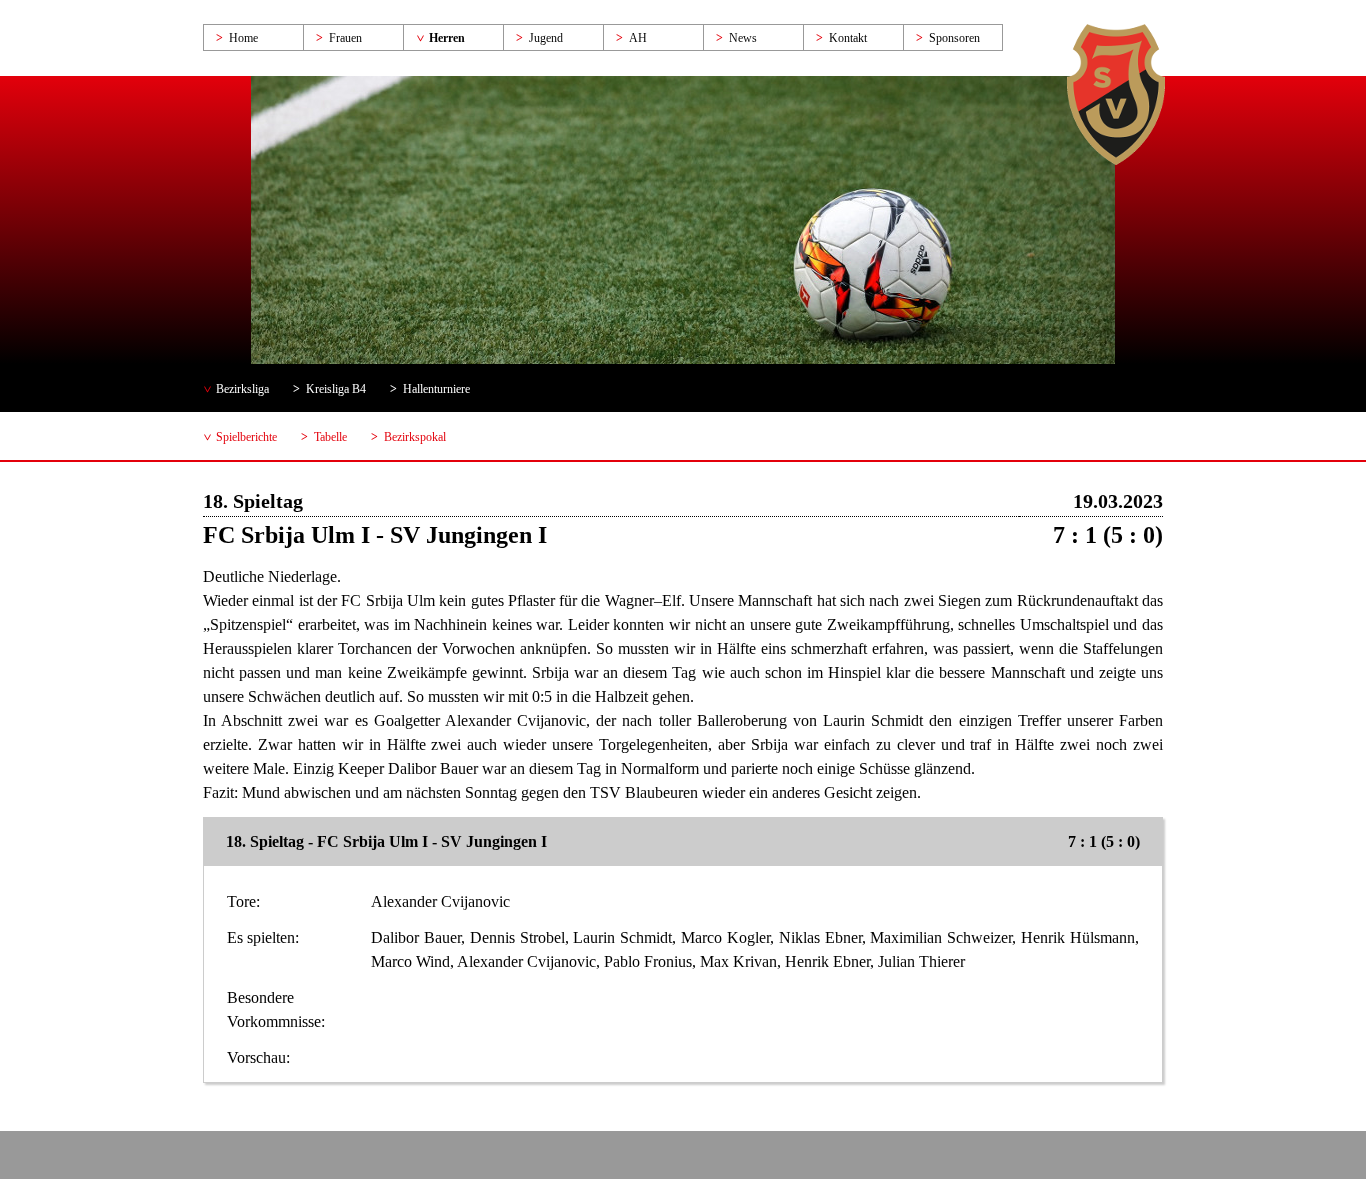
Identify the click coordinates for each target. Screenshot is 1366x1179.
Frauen (345, 38)
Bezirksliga (242, 389)
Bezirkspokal (415, 437)
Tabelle (330, 437)
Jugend (546, 38)
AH (638, 38)
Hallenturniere (436, 389)
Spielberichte (246, 437)
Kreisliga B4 (336, 389)
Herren (447, 38)
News (743, 38)
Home (243, 38)
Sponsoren (954, 38)
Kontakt (848, 38)
